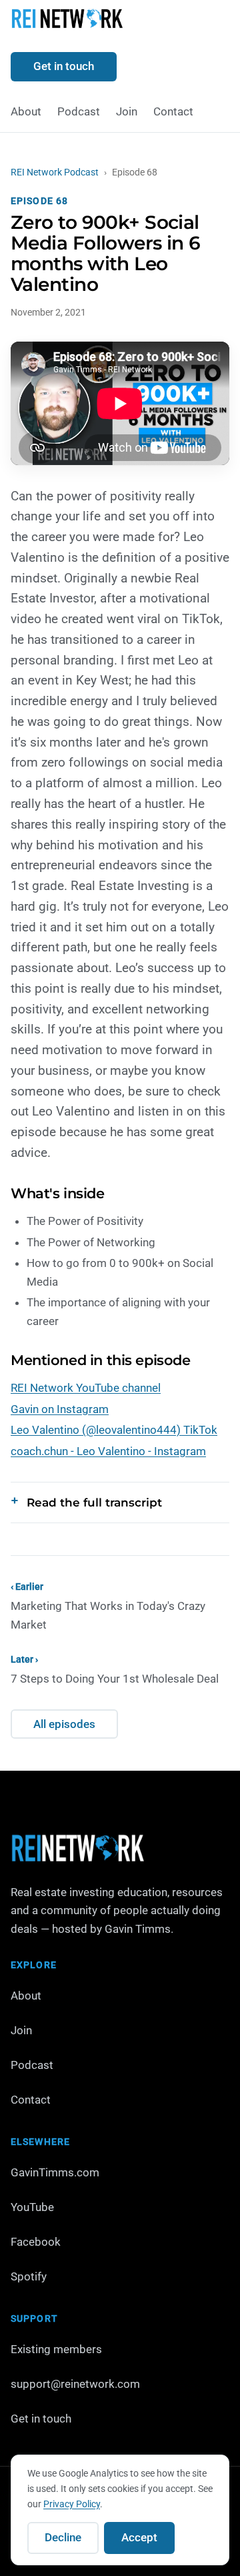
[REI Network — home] (67, 21)
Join (127, 111)
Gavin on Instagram (60, 1409)
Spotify (29, 2276)
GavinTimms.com (55, 2172)
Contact (173, 111)
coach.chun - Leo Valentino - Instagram (108, 1451)
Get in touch (64, 66)
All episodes (64, 1724)
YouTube (32, 2207)
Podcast (79, 111)
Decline (63, 2537)
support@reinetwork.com (75, 2384)
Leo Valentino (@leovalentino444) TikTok (114, 1430)
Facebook (36, 2242)
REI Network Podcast (55, 172)
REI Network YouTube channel (86, 1388)
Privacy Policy (72, 2504)
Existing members (56, 2349)
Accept (139, 2537)
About (26, 111)
